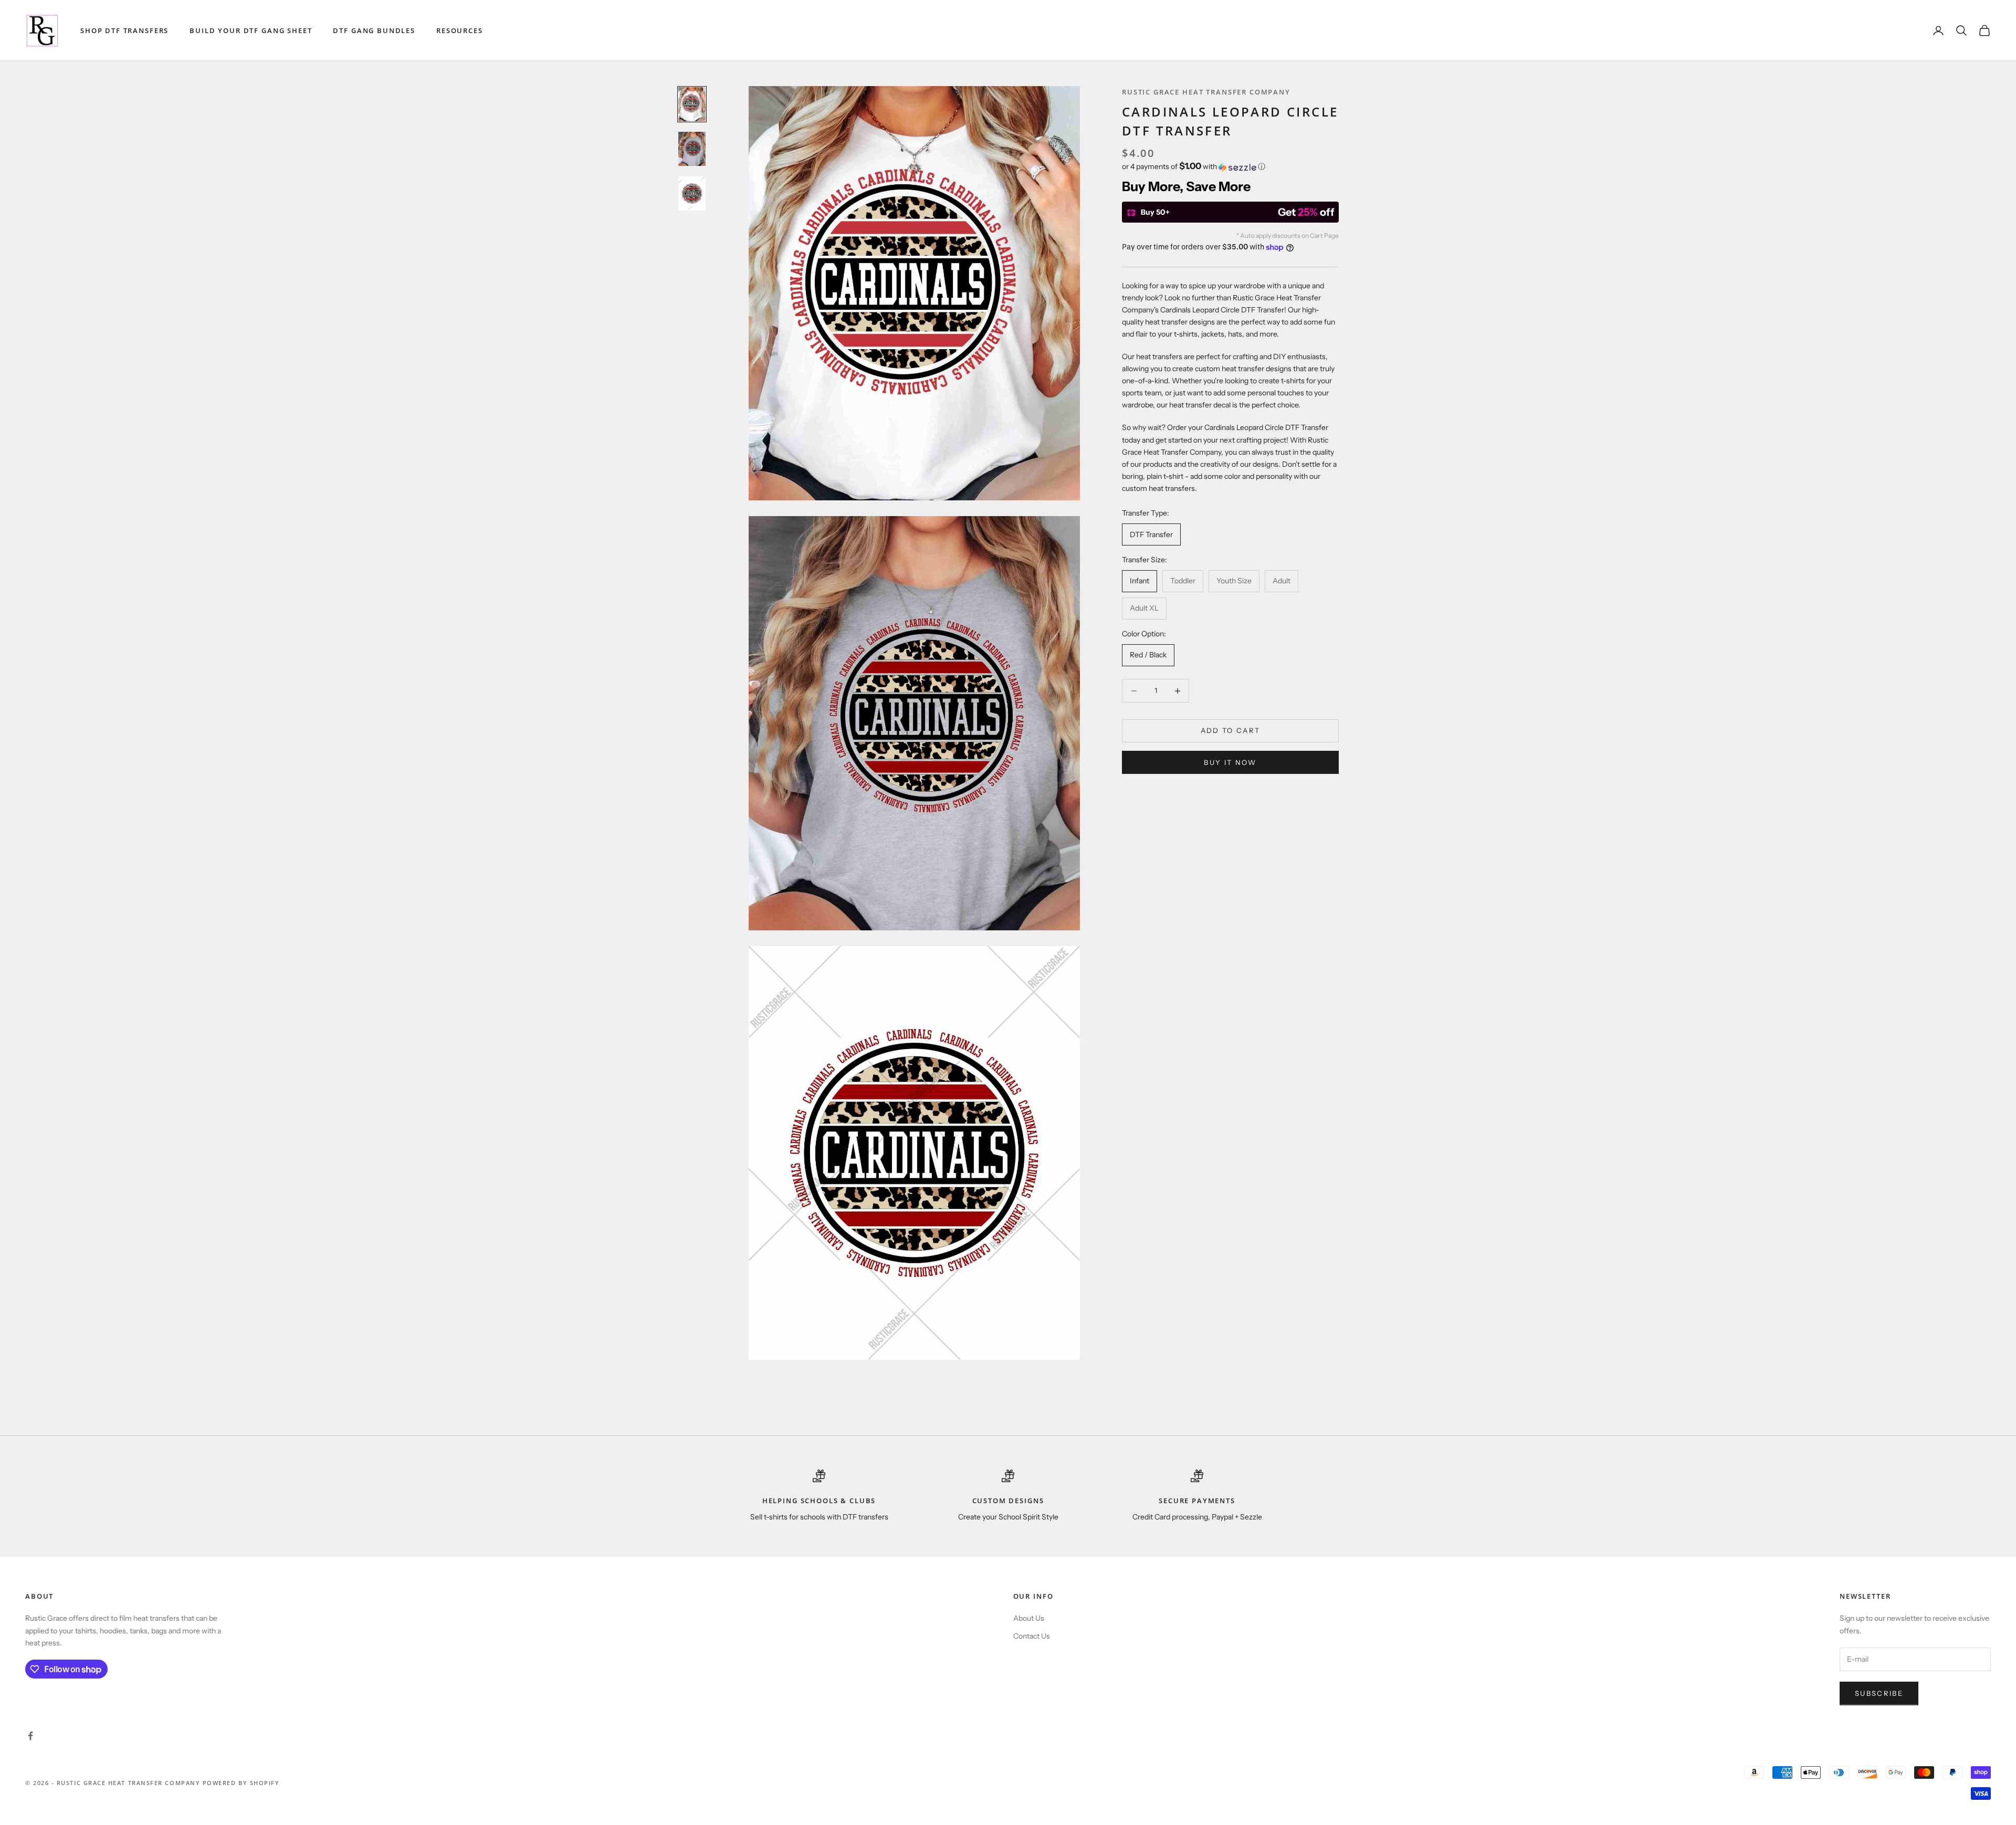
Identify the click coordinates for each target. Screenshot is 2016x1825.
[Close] (1153, 792)
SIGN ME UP (1008, 1004)
